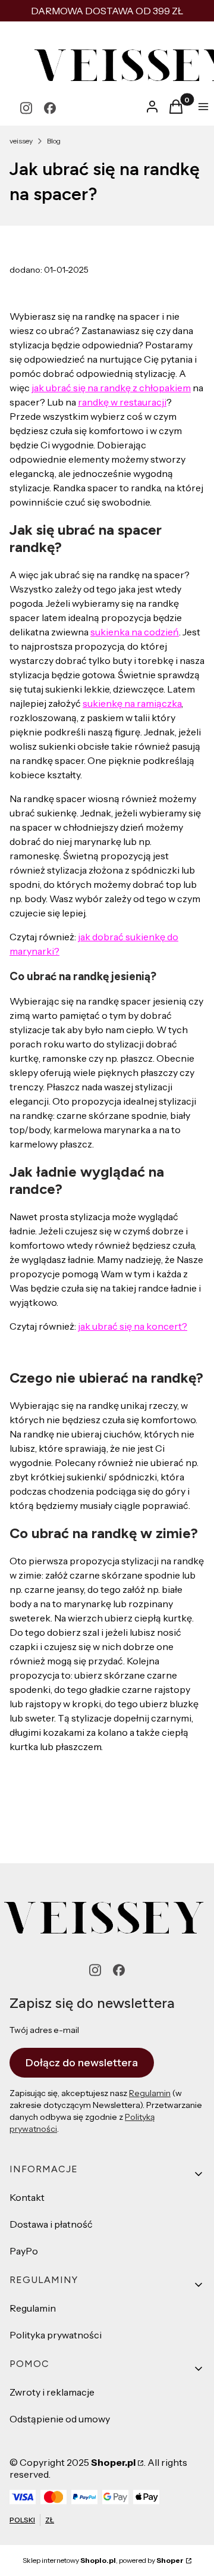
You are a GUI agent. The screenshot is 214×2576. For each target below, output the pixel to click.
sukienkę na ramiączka (132, 703)
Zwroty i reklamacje (52, 2392)
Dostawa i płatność (51, 2224)
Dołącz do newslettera (82, 2063)
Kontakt (27, 2197)
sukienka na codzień (135, 632)
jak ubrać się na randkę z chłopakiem (111, 388)
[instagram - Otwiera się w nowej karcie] (26, 108)
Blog (54, 141)
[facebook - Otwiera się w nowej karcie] (50, 108)
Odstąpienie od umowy (60, 2419)
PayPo (24, 2251)
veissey (21, 141)
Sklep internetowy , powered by (103, 2560)
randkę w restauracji (122, 402)
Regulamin (150, 2093)
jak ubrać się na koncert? (133, 1326)
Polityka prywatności (56, 2335)
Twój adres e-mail (44, 2030)
